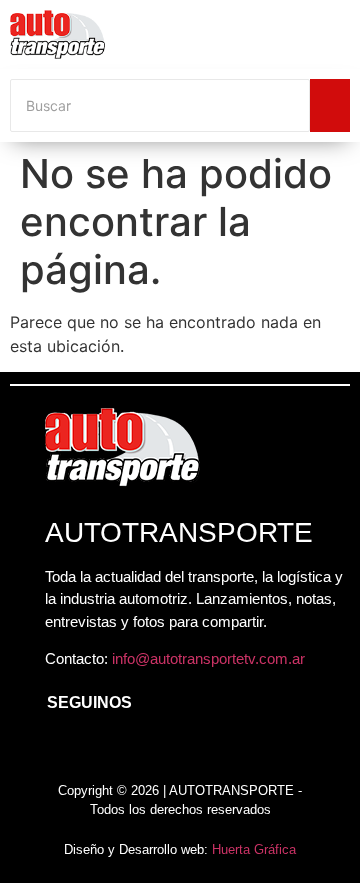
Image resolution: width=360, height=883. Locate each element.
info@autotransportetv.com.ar (208, 658)
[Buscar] (330, 105)
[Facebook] (55, 751)
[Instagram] (100, 751)
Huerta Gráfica (254, 849)
